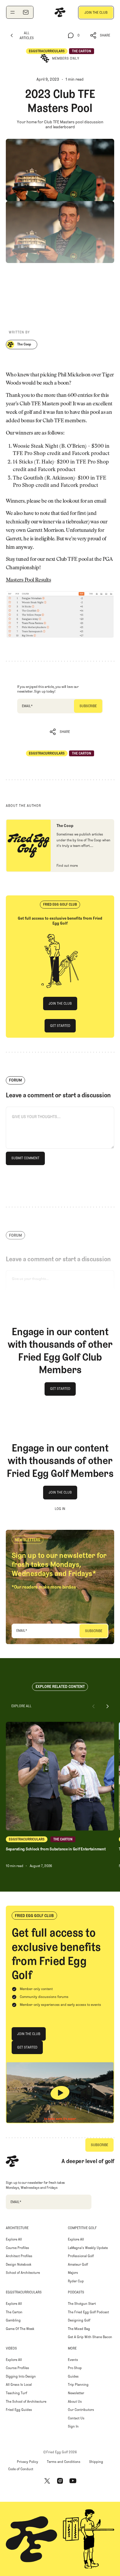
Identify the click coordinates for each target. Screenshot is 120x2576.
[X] (47, 2481)
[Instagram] (60, 2481)
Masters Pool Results (28, 580)
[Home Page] (60, 12)
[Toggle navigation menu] (13, 12)
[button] (100, 36)
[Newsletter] (26, 12)
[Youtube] (73, 2481)
